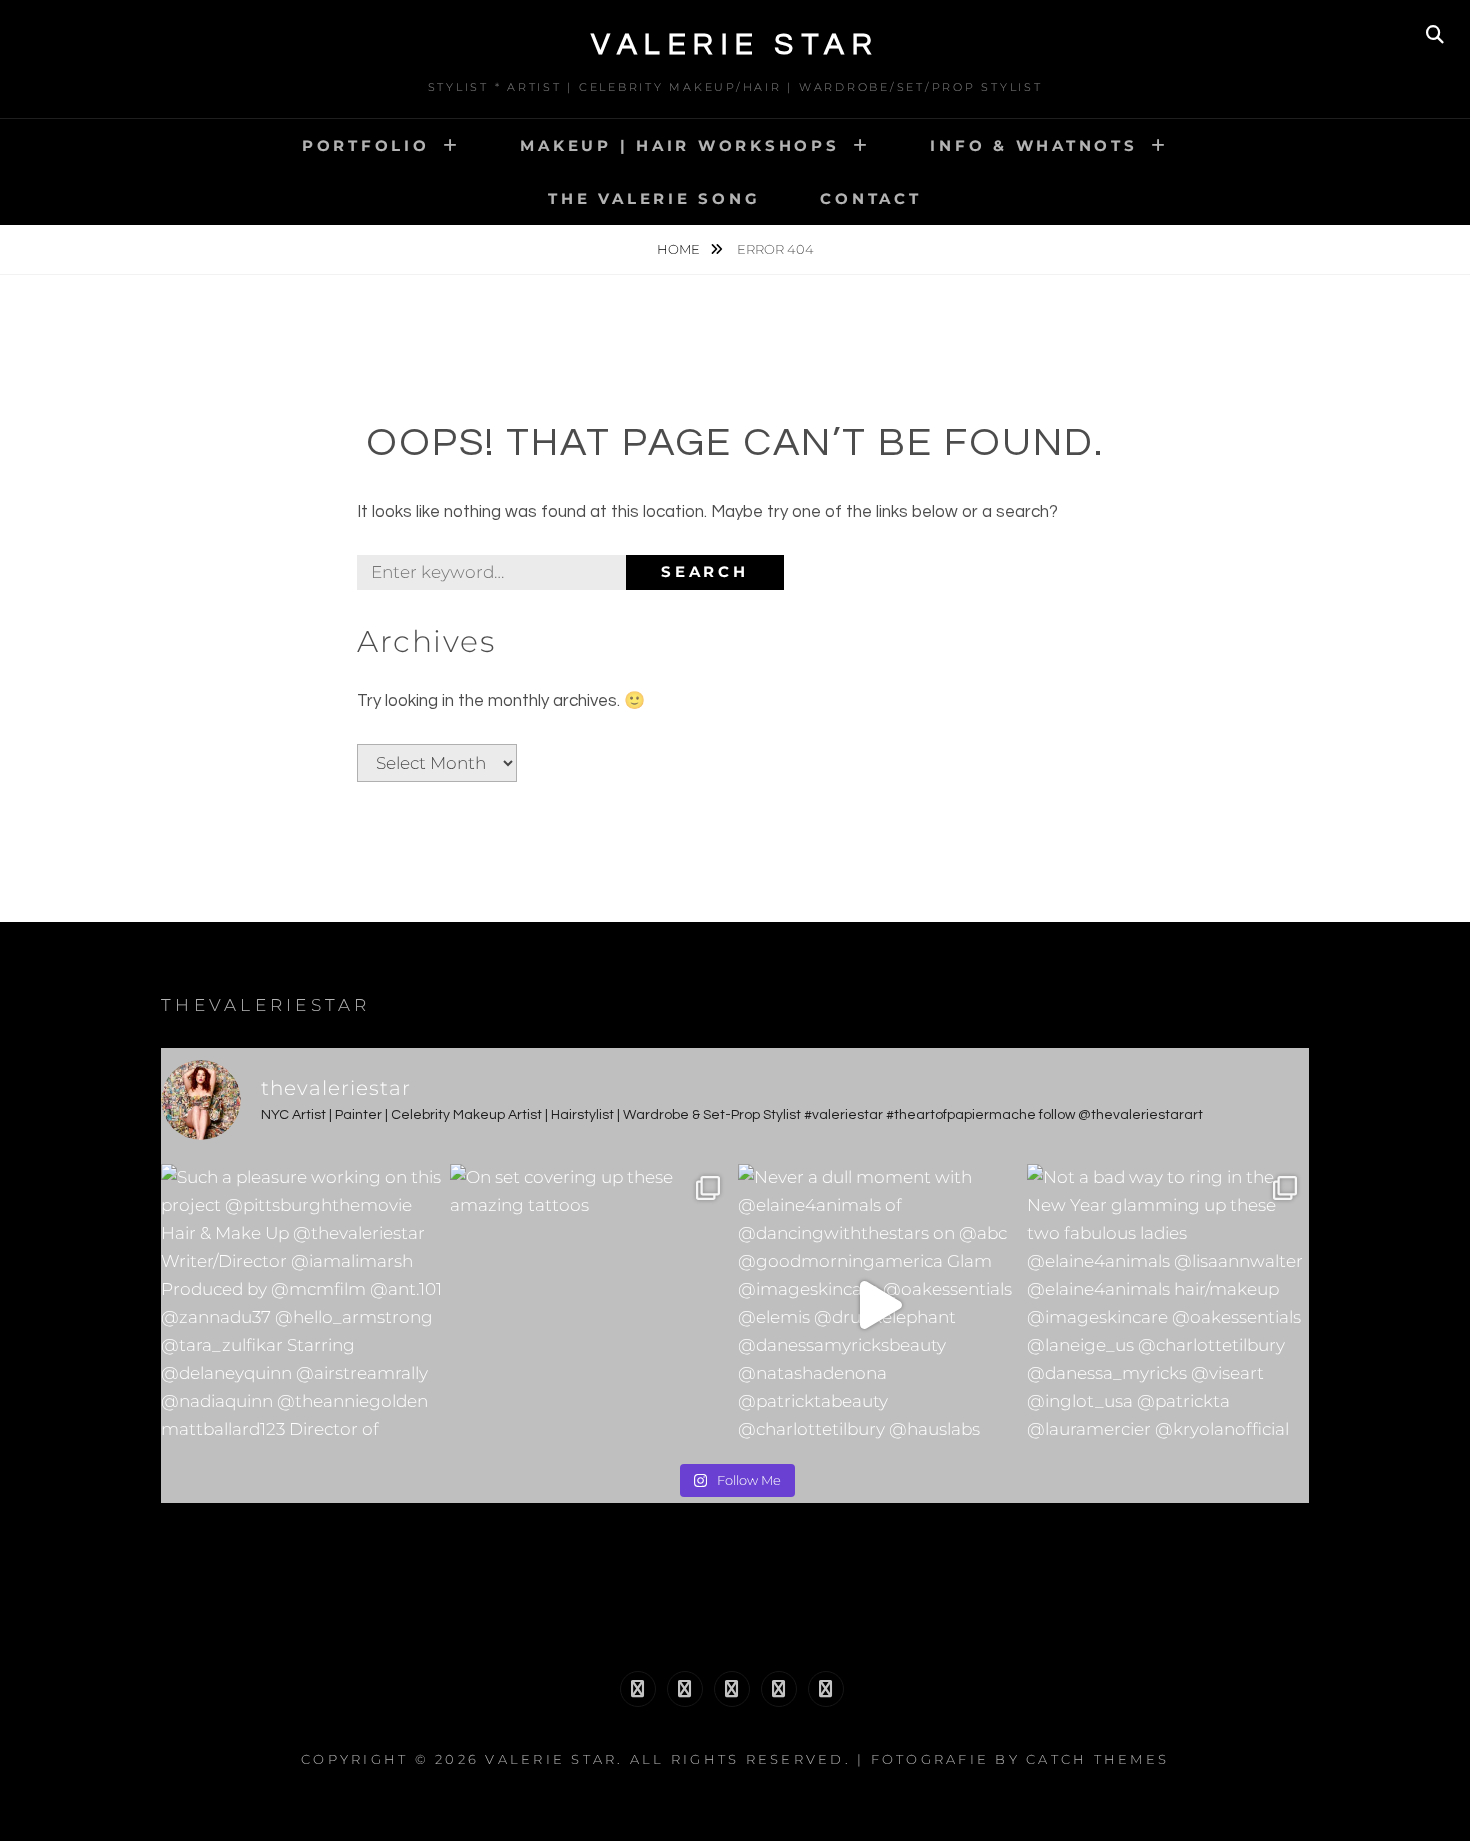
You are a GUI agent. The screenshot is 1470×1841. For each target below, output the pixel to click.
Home (680, 249)
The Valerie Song (654, 198)
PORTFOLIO (366, 145)
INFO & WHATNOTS (1033, 145)
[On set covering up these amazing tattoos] (591, 1305)
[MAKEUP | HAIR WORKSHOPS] (685, 1689)
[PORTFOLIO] (638, 1689)
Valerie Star (735, 44)
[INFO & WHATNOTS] (732, 1689)
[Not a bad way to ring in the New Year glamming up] (1168, 1305)
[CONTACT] (826, 1689)
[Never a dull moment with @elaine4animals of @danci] (879, 1305)
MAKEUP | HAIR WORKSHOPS (679, 145)
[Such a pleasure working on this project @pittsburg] (302, 1305)
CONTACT (870, 198)
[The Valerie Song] (779, 1689)
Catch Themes (1097, 1759)
